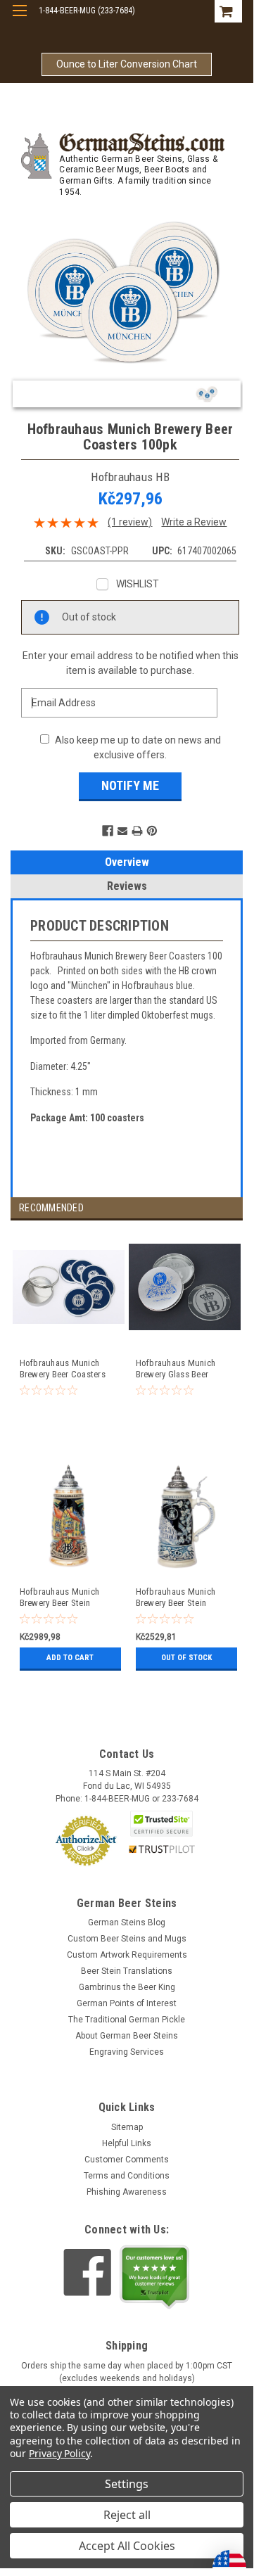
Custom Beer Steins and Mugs (127, 1939)
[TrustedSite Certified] (162, 1824)
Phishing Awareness (127, 2192)
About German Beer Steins (127, 2036)
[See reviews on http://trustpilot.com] (155, 2277)
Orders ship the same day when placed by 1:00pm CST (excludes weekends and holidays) (127, 2372)
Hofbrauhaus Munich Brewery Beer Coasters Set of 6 (63, 1369)
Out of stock (186, 1658)
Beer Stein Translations (127, 1971)
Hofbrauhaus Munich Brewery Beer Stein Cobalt (176, 1598)
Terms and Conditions (127, 2176)
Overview (127, 862)
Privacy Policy (59, 2453)
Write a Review (194, 522)
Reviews (127, 886)
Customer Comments (127, 2160)
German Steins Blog (127, 1923)
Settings (127, 2484)
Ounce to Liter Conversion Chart (127, 64)
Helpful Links (127, 2143)
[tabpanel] (69, 1345)
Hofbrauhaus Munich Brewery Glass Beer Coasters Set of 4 (176, 1369)
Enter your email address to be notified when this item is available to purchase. (131, 663)
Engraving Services (127, 2052)
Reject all (127, 2515)
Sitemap (127, 2127)
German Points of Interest (127, 2003)
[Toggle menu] (19, 19)
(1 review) (130, 522)
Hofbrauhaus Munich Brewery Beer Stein (60, 1597)
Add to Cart (70, 1658)
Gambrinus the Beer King (127, 1987)
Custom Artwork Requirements (127, 1955)
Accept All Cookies (127, 2546)
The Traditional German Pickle (127, 2020)
